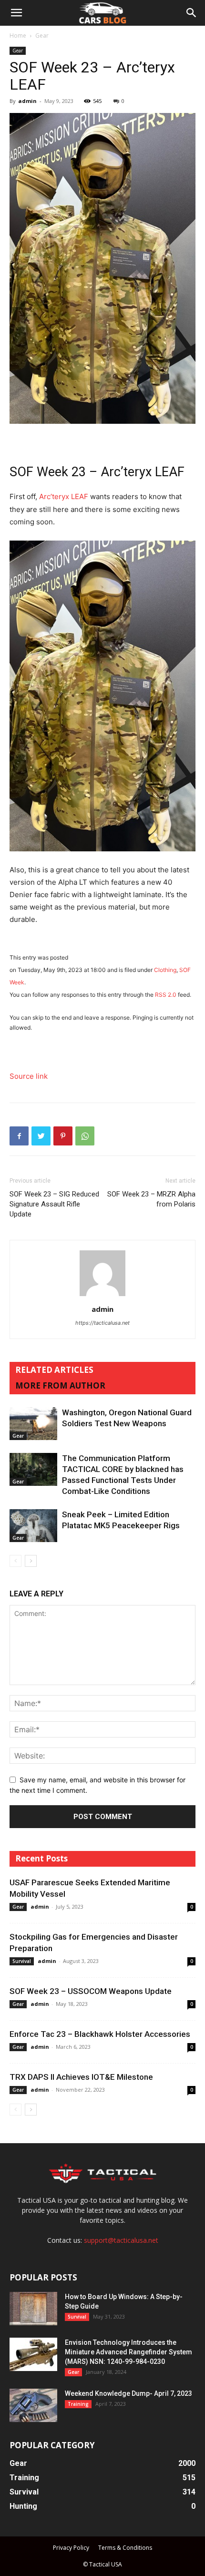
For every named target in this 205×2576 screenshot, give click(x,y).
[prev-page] (15, 1561)
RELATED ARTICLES (54, 1370)
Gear (42, 36)
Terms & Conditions (125, 2548)
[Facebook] (19, 1136)
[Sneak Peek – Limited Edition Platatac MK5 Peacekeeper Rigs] (33, 1526)
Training (78, 2404)
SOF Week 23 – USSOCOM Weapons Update (91, 1991)
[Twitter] (41, 1136)
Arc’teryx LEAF (64, 496)
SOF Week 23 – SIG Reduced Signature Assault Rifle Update (54, 1204)
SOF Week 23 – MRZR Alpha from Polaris (151, 1199)
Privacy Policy (71, 2548)
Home (18, 36)
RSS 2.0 (166, 995)
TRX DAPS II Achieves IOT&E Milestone (81, 2077)
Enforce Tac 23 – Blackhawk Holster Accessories (100, 2034)
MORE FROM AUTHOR (60, 1385)
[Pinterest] (63, 1136)
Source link (29, 1076)
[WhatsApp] (85, 1136)
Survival (22, 1961)
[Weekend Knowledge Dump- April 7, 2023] (33, 2405)
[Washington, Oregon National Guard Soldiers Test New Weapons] (33, 1424)
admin (27, 101)
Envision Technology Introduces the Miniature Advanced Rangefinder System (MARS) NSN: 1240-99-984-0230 (128, 2352)
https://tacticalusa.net (102, 1323)
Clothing (165, 970)
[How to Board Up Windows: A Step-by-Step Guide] (33, 2309)
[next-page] (31, 1561)
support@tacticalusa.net (121, 2240)
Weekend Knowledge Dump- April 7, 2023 (128, 2393)
